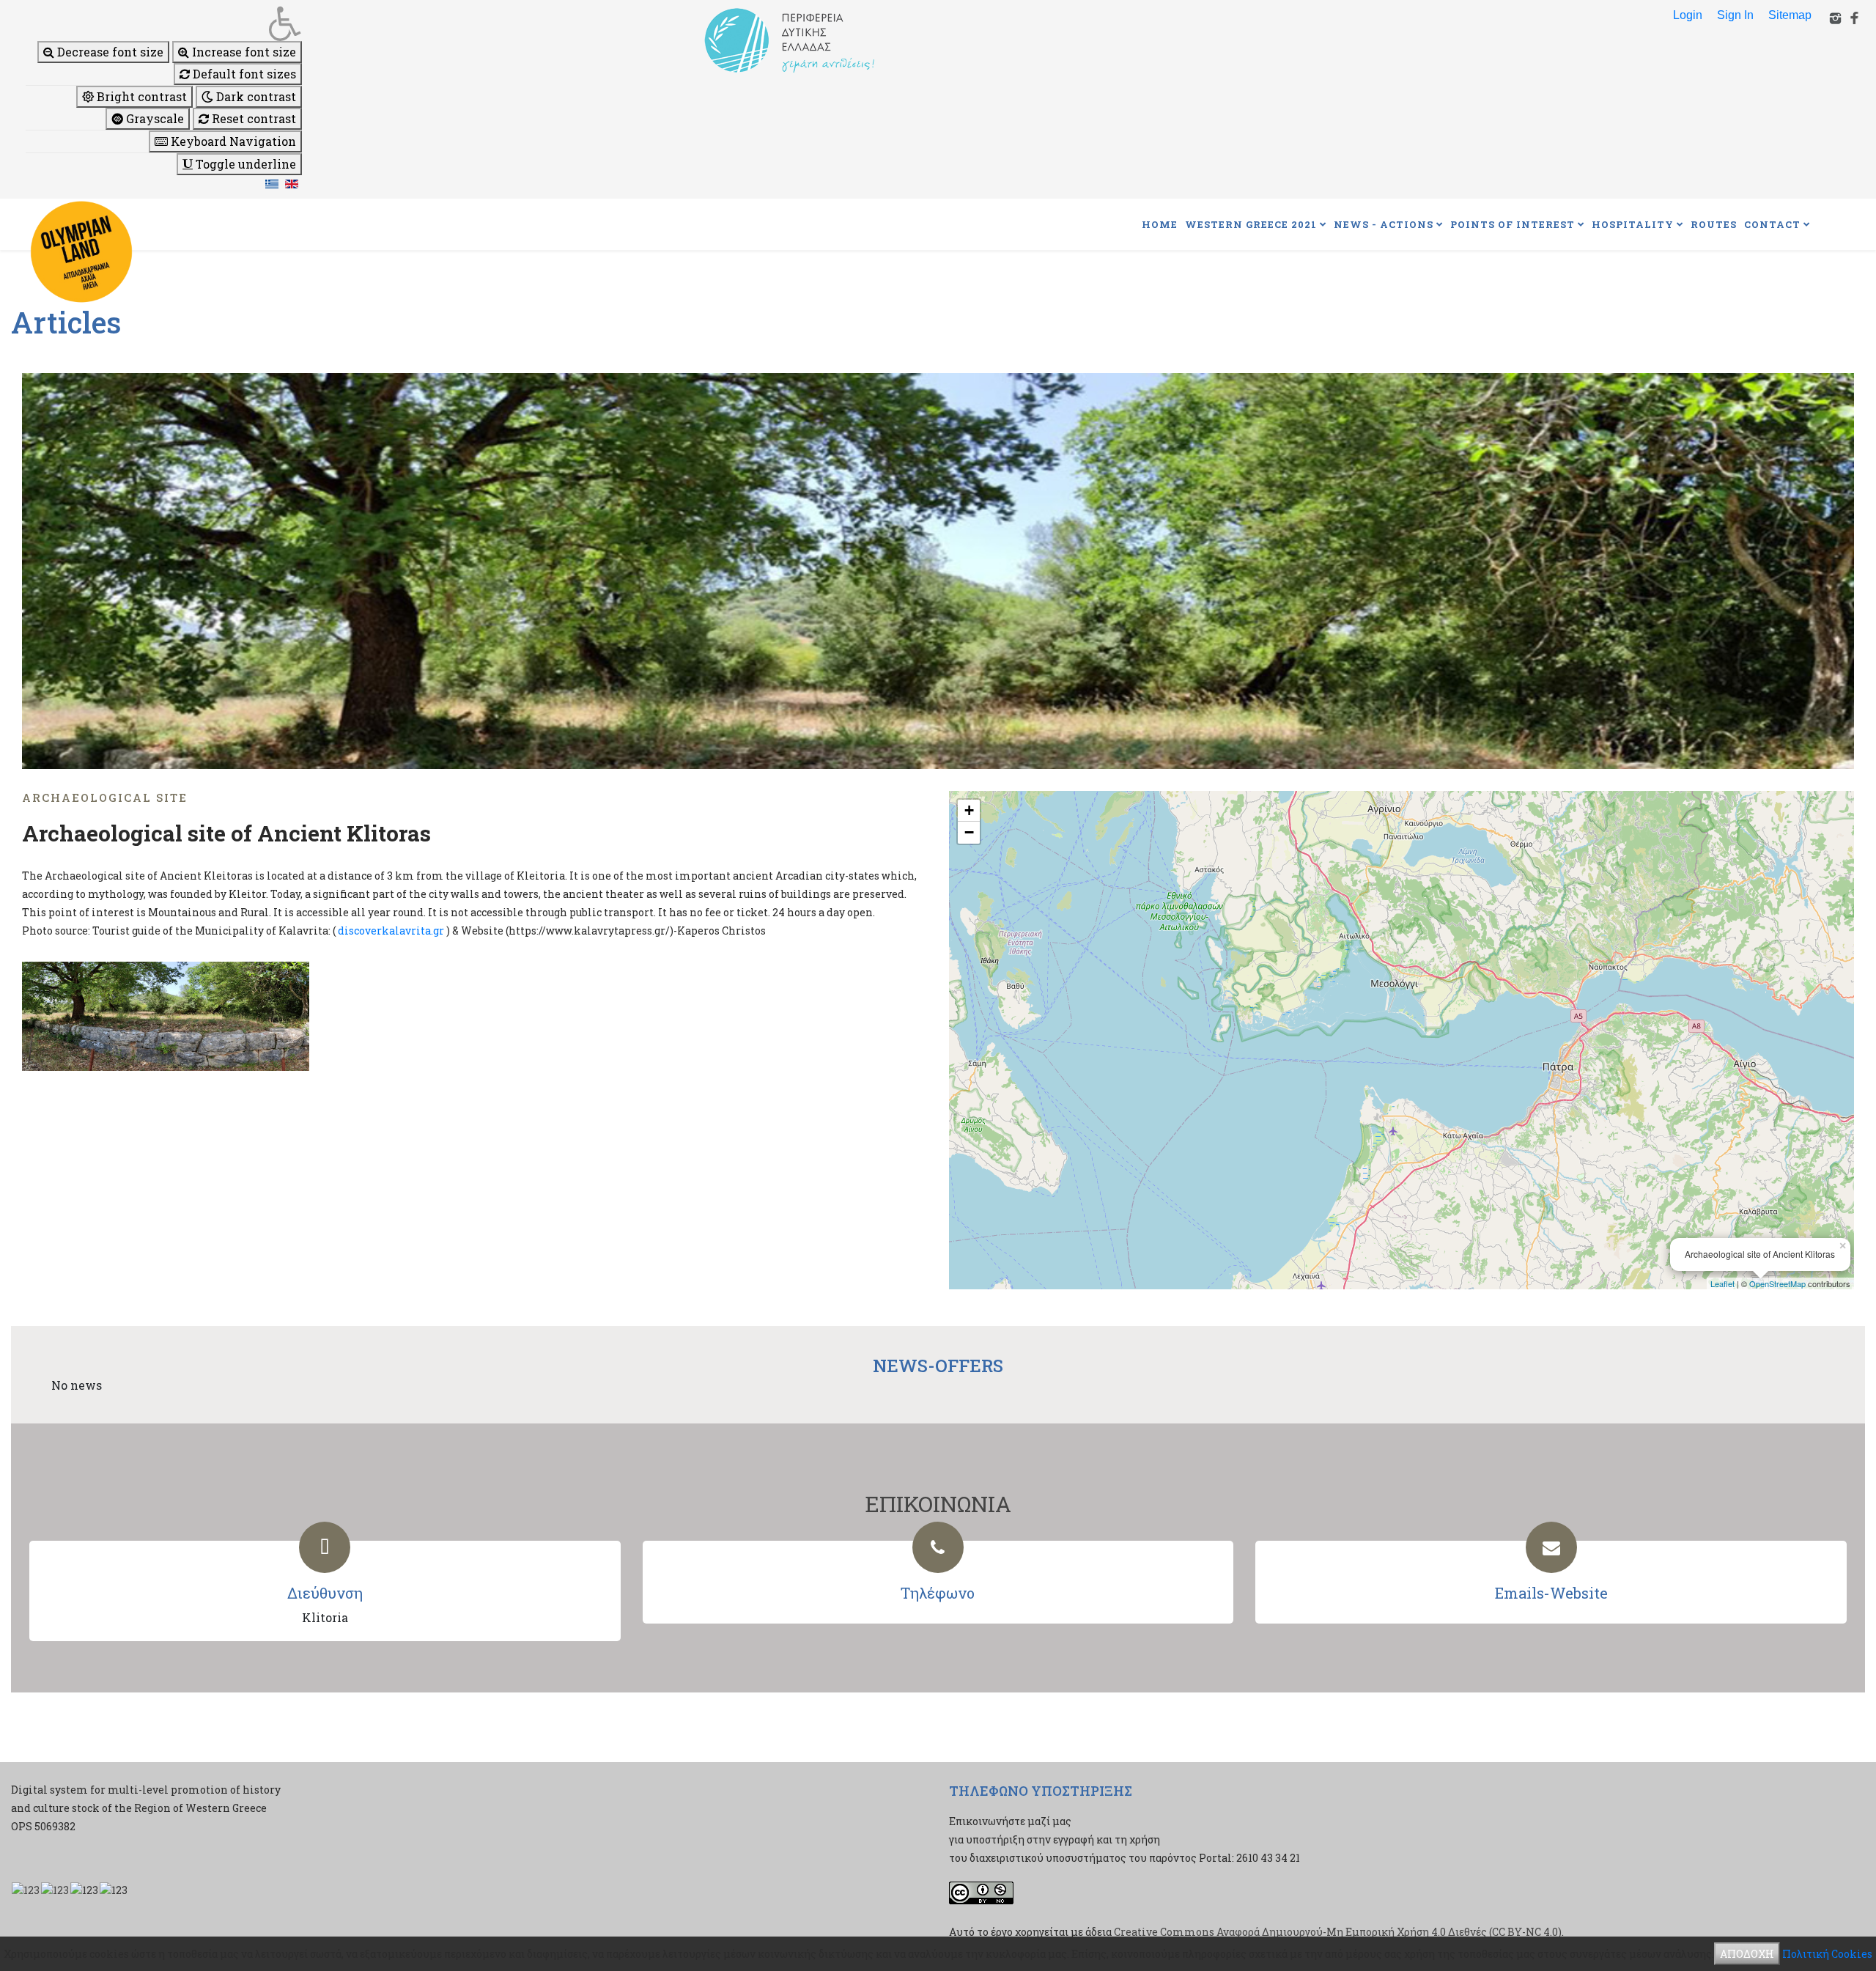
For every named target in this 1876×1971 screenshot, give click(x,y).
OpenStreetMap (1777, 1283)
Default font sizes (243, 74)
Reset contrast (252, 118)
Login (1688, 15)
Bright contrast (140, 96)
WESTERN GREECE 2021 (1251, 224)
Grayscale (154, 118)
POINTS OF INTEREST (1513, 224)
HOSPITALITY (1633, 224)
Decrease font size (109, 52)
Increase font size (243, 52)
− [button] (969, 832)
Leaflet (1722, 1283)
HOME (1160, 224)
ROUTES (1714, 224)
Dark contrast (255, 96)
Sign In (1735, 15)
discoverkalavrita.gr (391, 931)
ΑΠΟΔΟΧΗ (1747, 1954)
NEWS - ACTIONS (1384, 224)
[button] (164, 23)
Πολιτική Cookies (1827, 1954)
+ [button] (969, 810)
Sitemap (1790, 15)
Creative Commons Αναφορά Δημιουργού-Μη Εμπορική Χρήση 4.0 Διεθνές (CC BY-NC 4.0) (1338, 1932)
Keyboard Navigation (232, 141)
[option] (938, 571)
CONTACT (1772, 224)
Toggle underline (244, 164)
